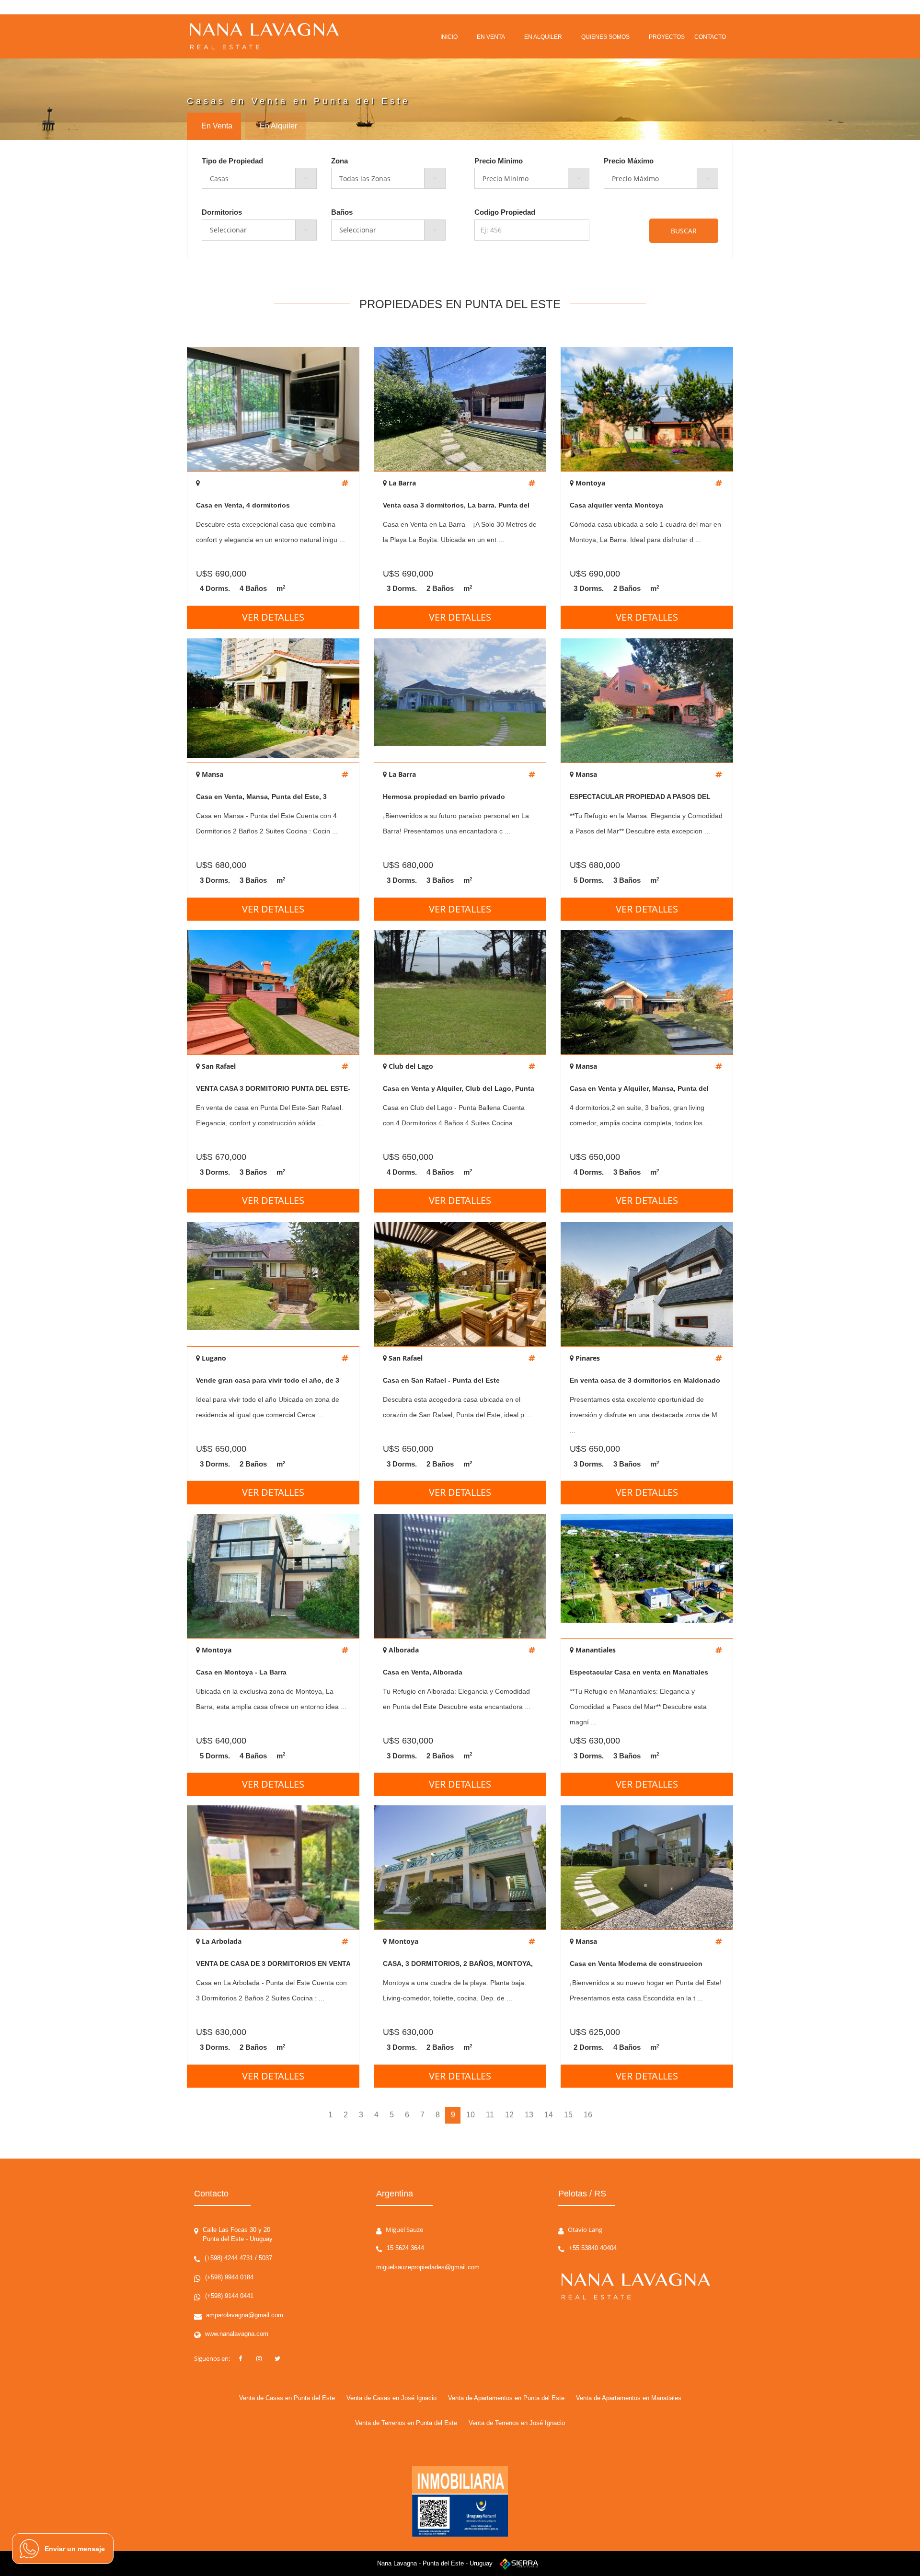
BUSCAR (684, 231)
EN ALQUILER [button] (543, 37)
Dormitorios (222, 212)
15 (568, 2115)
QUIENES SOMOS (605, 37)
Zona (339, 161)
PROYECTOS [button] (667, 37)
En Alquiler (278, 126)
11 (490, 2115)
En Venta (217, 126)
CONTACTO (710, 37)
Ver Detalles (273, 617)
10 (471, 2115)
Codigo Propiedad (505, 212)
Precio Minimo (499, 161)
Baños (342, 212)
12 (509, 2115)
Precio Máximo (629, 161)
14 (549, 2115)
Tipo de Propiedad (232, 161)
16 (588, 2115)
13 (529, 2115)
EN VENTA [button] (491, 37)
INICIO (449, 37)
